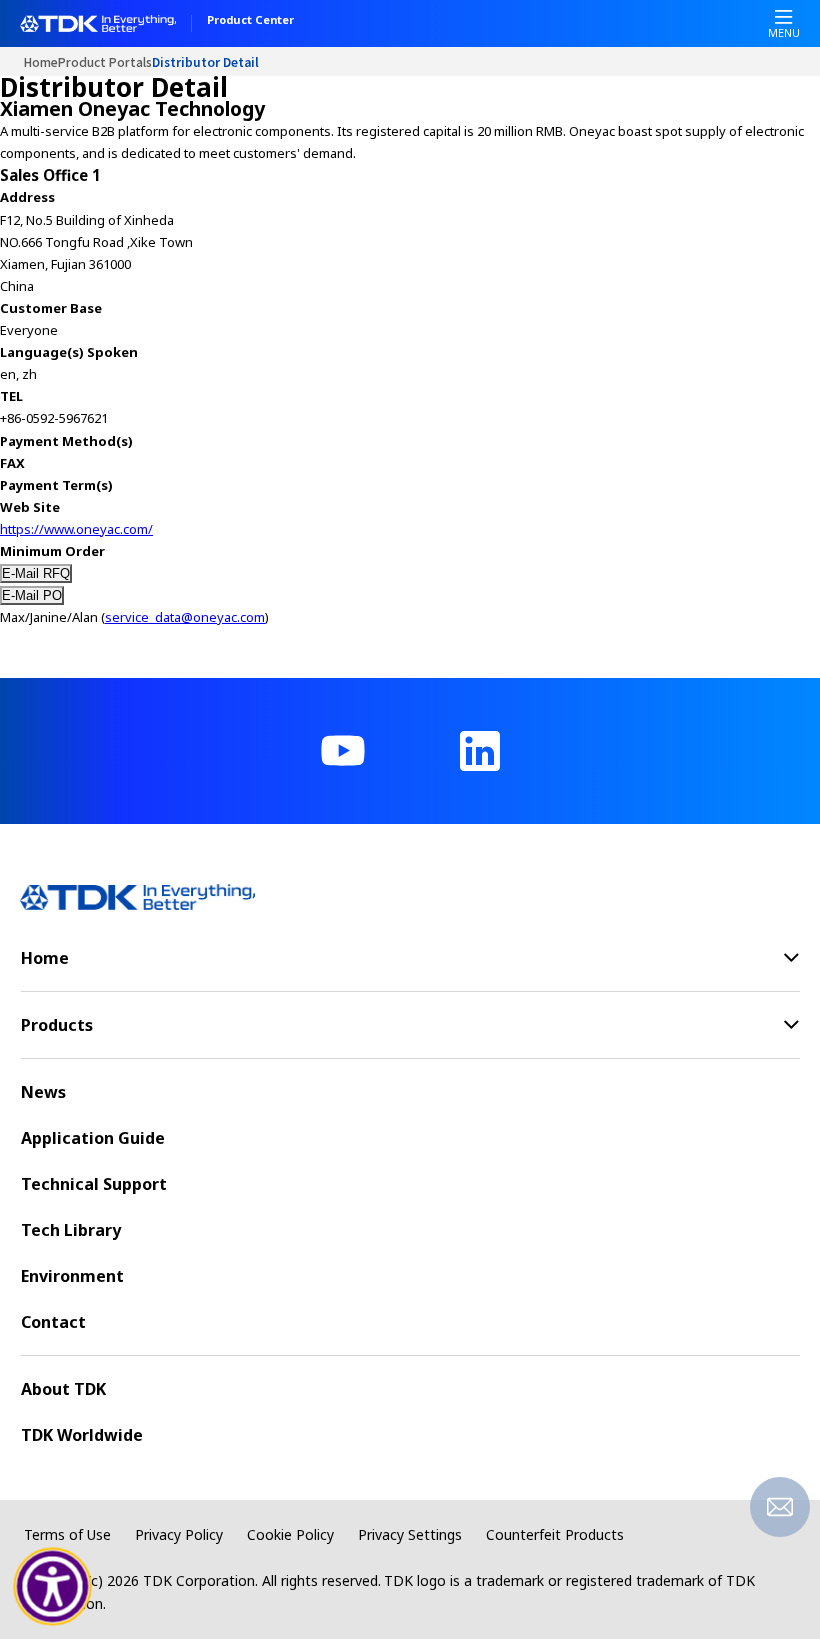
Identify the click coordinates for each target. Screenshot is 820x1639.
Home (41, 61)
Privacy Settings (410, 1534)
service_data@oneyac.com (185, 617)
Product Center (250, 21)
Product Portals (105, 61)
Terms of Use (67, 1534)
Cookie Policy (290, 1534)
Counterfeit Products (555, 1534)
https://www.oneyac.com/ (76, 529)
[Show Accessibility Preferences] (53, 1587)
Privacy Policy (179, 1534)
